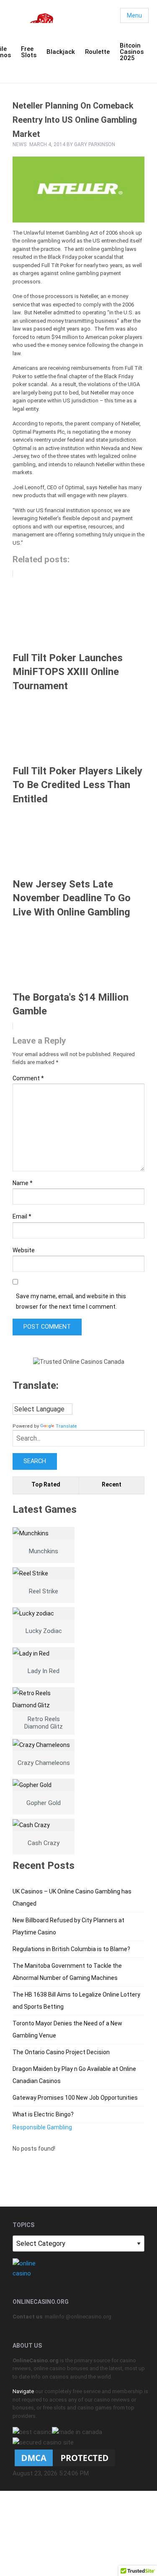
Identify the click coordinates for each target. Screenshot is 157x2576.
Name (23, 1183)
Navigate (23, 2391)
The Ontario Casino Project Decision (61, 2052)
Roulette (97, 52)
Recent (112, 1484)
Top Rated (46, 1484)
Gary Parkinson (95, 144)
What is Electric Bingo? (43, 2114)
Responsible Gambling (42, 2127)
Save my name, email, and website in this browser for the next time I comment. (71, 1301)
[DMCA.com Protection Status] (65, 2457)
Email (22, 1216)
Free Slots (29, 52)
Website (24, 1250)
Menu (134, 15)
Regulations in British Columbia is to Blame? (71, 1949)
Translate (66, 1426)
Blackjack (61, 52)
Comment (28, 1078)
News (19, 144)
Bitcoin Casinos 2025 (132, 52)
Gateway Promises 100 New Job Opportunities (75, 2098)
